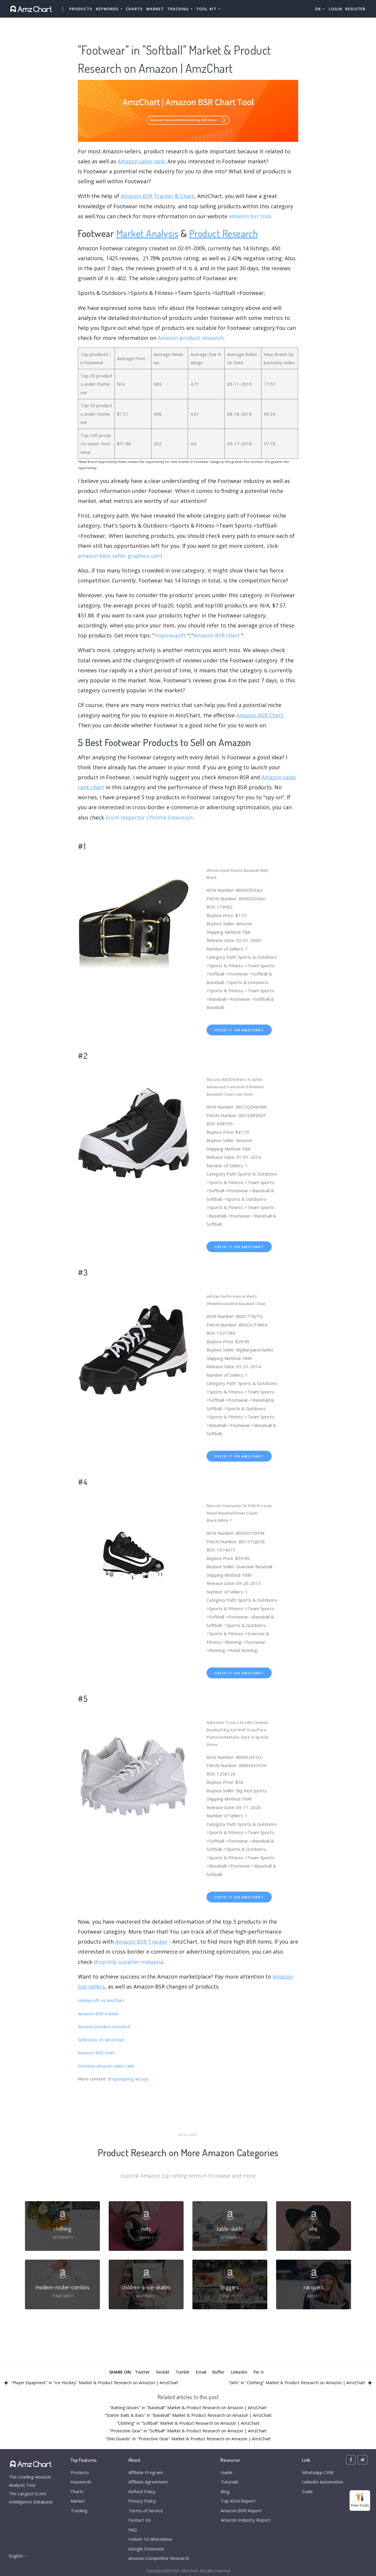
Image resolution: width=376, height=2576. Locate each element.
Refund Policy (142, 2491)
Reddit (163, 2372)
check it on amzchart (239, 1030)
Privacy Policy (142, 2501)
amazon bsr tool (250, 216)
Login (335, 9)
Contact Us (140, 2520)
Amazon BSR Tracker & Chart (157, 196)
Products (81, 9)
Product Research (224, 233)
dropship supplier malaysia (128, 1962)
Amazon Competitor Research (159, 2558)
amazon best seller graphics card (120, 556)
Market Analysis (147, 233)
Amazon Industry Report (246, 2520)
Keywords (81, 2482)
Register (355, 9)
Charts (134, 9)
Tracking (79, 2510)
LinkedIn (239, 2372)
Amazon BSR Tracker (141, 1942)
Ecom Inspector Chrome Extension (149, 817)
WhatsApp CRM (318, 2472)
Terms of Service (146, 2510)
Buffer (218, 2372)
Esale (307, 2491)
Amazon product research (191, 338)
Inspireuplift (170, 635)
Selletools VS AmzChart (101, 2040)
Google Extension (146, 2549)
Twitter (142, 2372)
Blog (225, 2491)
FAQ (133, 2530)
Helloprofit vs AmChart (101, 2000)
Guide (226, 2472)
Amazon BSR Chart (260, 715)
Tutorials (230, 2482)
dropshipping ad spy (128, 2079)
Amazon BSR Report (241, 2510)
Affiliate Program (146, 2472)
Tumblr (183, 2372)
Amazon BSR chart (216, 635)
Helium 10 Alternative (150, 2539)
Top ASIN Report (238, 2501)
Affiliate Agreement (148, 2482)
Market (155, 9)
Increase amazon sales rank (106, 2066)
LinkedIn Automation (323, 2482)
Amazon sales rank (141, 161)
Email (201, 2372)
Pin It (258, 2372)
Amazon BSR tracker (98, 2014)
